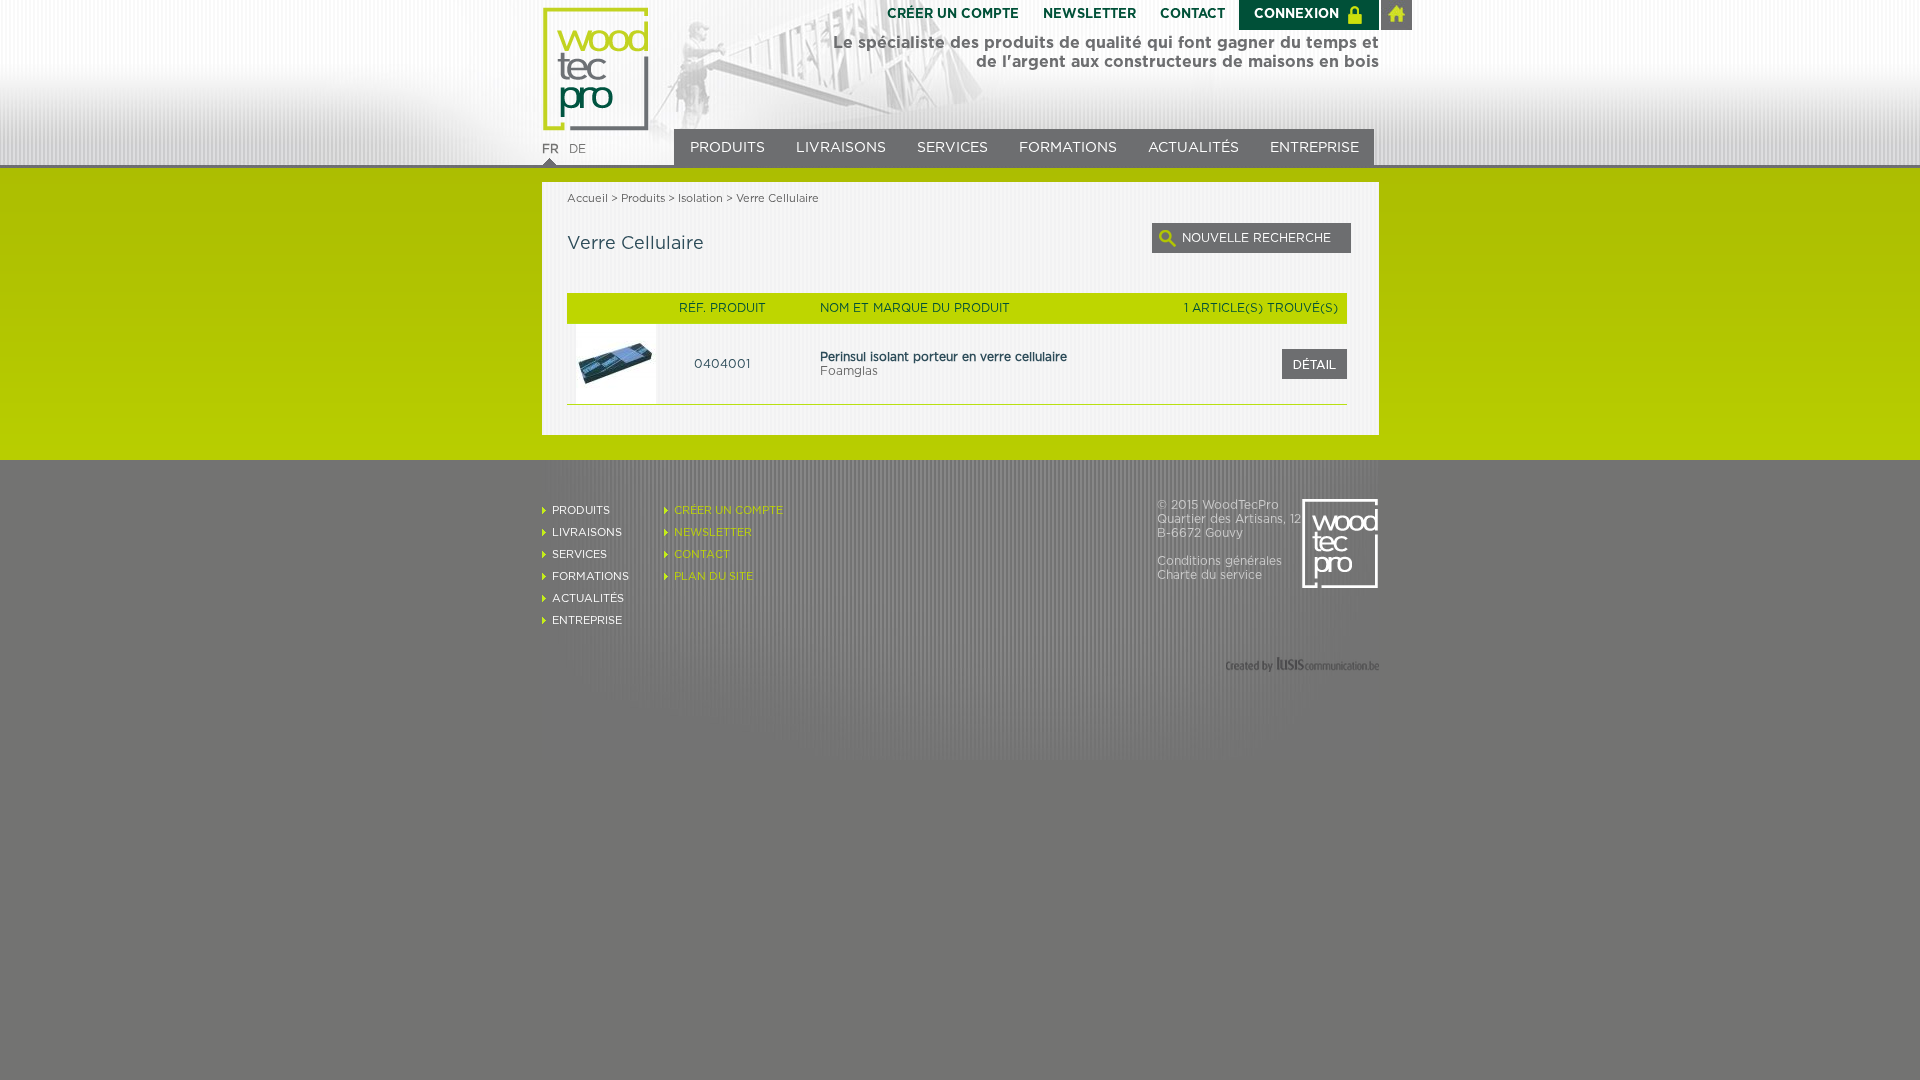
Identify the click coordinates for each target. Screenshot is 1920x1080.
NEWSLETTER (1089, 14)
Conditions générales (1219, 561)
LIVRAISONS (841, 148)
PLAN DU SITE (713, 576)
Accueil (587, 198)
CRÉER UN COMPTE (953, 14)
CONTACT (1192, 14)
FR (550, 149)
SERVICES (952, 148)
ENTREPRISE (1314, 148)
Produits (643, 198)
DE (577, 149)
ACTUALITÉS (1193, 148)
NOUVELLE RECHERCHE (1256, 238)
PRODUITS (727, 148)
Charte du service (1209, 575)
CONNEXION (1296, 14)
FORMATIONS (1068, 148)
